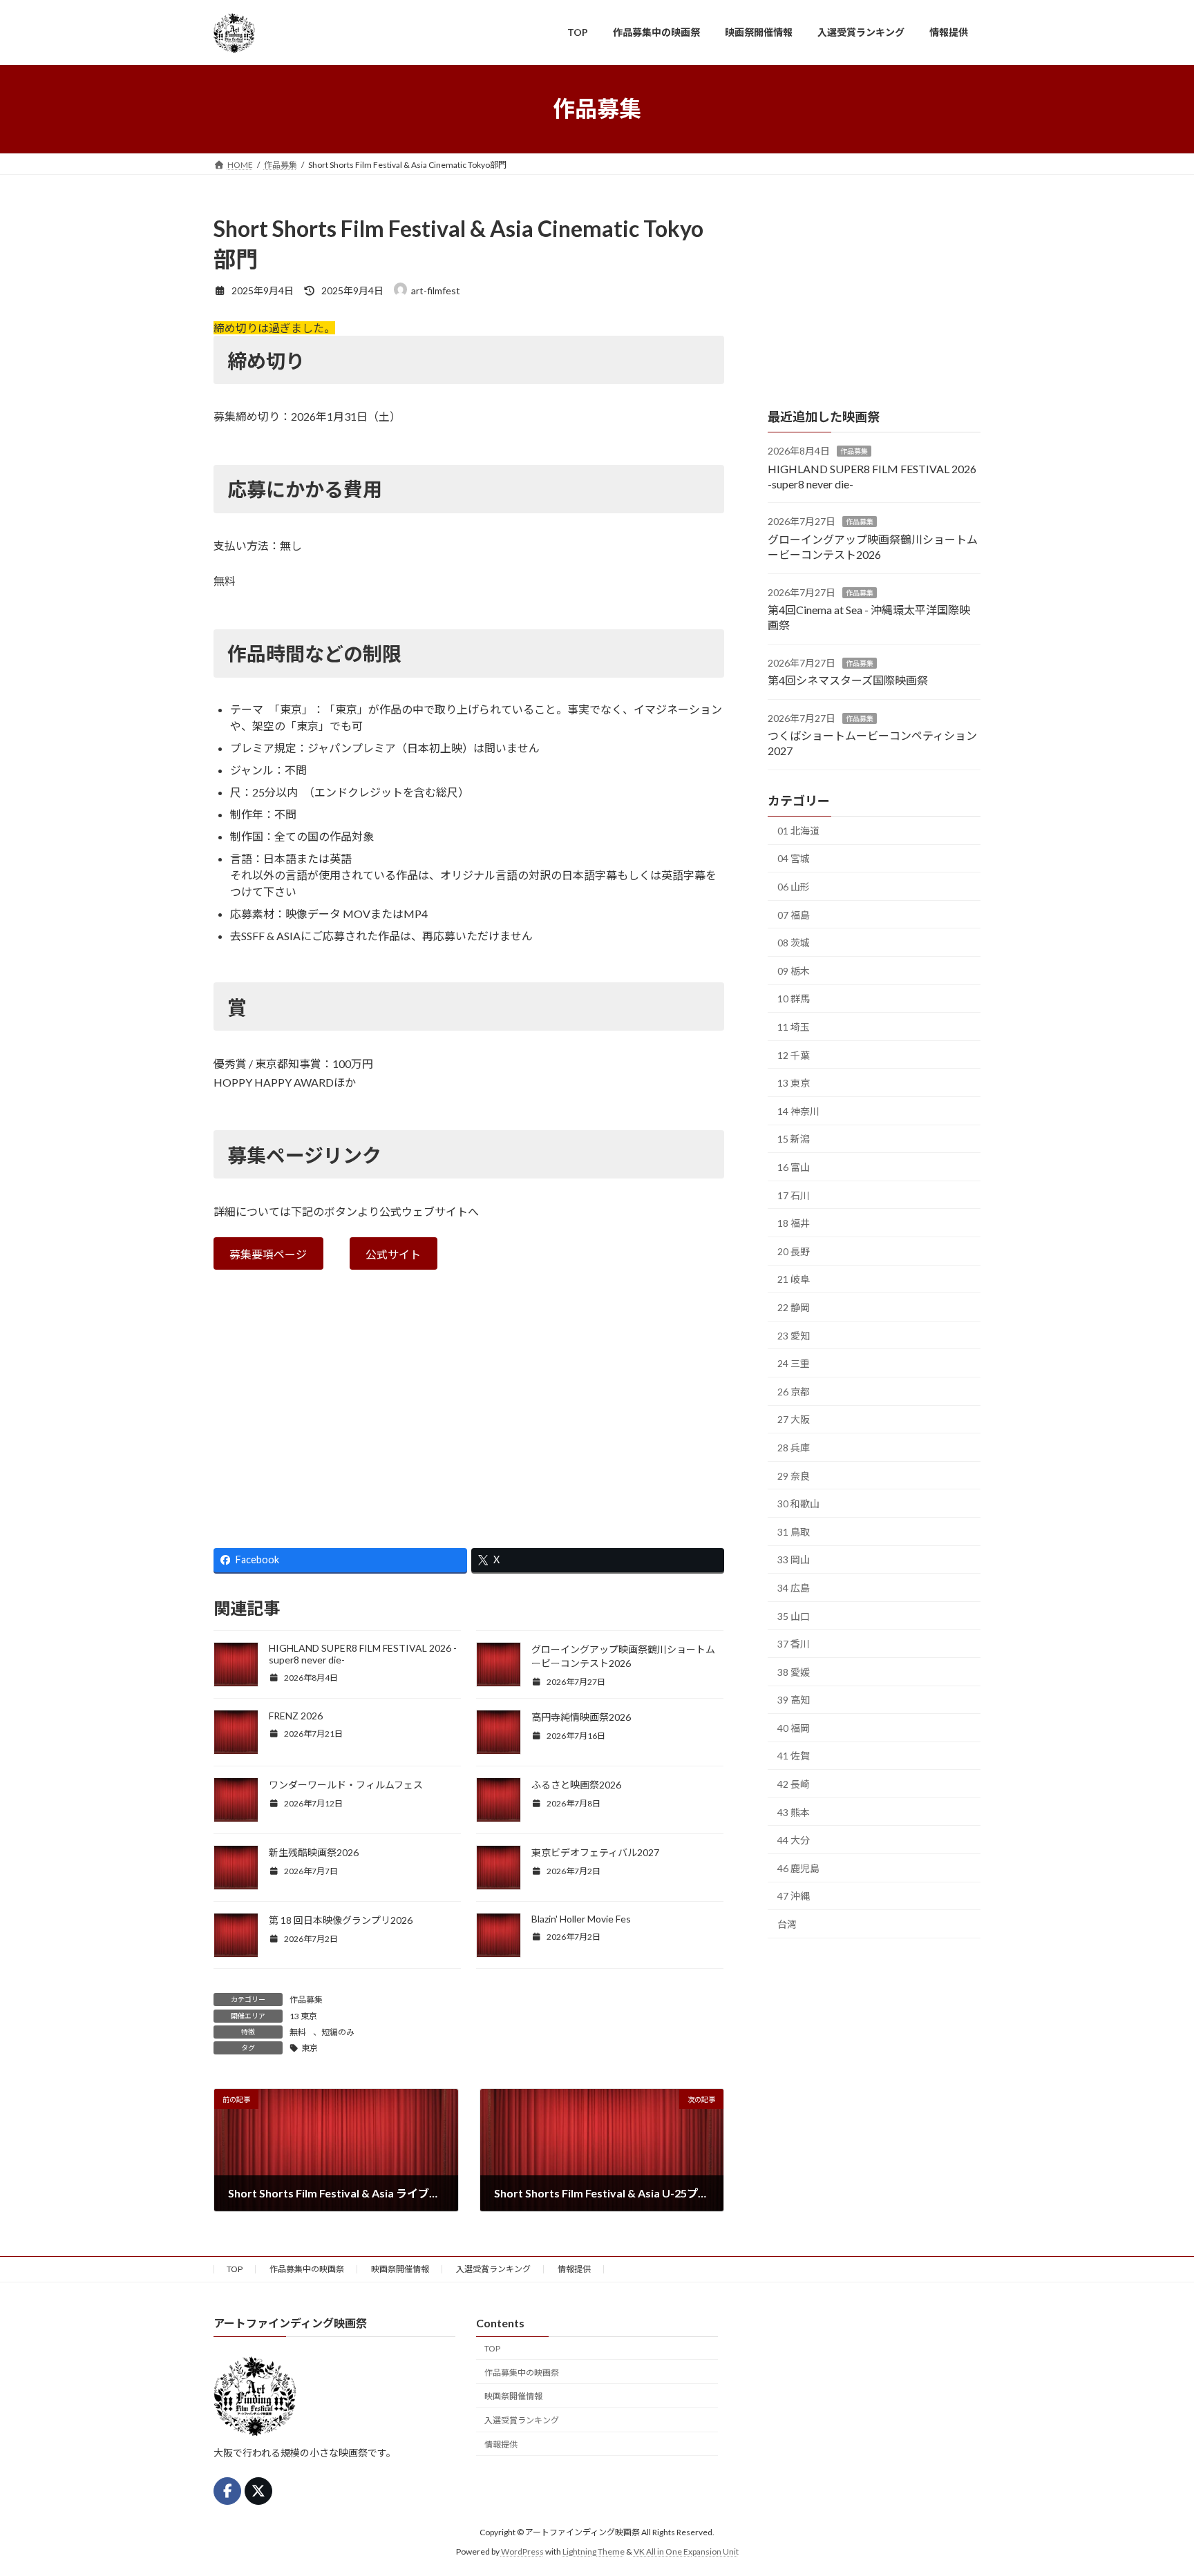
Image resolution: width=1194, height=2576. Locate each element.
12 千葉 (794, 1055)
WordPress (522, 2552)
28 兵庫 (794, 1448)
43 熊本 (794, 1812)
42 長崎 (794, 1784)
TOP (235, 2269)
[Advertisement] (469, 1418)
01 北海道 (798, 830)
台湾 (787, 1924)
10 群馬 (794, 999)
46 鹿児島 (798, 1868)
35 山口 (794, 1615)
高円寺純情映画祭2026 (581, 1717)
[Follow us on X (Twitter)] (258, 2491)
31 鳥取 (794, 1531)
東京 (310, 2048)
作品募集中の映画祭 (307, 2269)
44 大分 (794, 1840)
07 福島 (794, 914)
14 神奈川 (798, 1110)
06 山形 (794, 887)
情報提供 (574, 2269)
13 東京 (303, 2016)
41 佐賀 (794, 1756)
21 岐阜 (794, 1279)
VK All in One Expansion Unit (686, 2552)
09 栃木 (794, 970)
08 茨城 (794, 943)
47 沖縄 (794, 1896)
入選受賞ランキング (493, 2269)
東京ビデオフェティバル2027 (595, 1852)
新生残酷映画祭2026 (314, 1852)
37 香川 (794, 1644)
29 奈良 (794, 1475)
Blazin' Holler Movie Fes (581, 1919)
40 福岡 (794, 1727)
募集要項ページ (268, 1254)
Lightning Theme (594, 2552)
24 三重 (794, 1363)
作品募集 (306, 2000)
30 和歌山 (798, 1504)
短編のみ (338, 2032)
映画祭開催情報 (400, 2269)
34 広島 (794, 1588)
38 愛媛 (794, 1671)
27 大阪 (794, 1419)
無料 (298, 2032)
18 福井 (794, 1223)
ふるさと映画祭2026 (576, 1785)
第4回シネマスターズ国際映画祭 (848, 680)
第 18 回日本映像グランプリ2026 (341, 1920)
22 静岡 (794, 1307)
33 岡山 (794, 1559)
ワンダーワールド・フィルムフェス (346, 1785)
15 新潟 (794, 1139)
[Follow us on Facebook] (227, 2491)
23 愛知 (794, 1335)
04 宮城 (794, 858)
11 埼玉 (794, 1027)
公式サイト (393, 1254)
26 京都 (794, 1391)
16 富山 (794, 1167)
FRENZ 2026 (296, 1716)
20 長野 (794, 1251)
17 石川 (794, 1195)
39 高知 (794, 1700)
